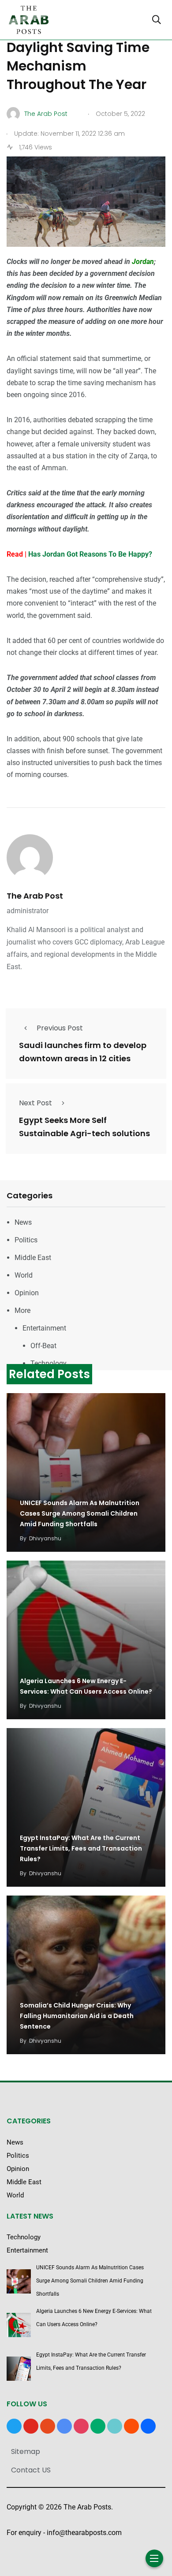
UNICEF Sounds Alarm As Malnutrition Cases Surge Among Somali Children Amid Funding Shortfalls (80, 1513)
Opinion (27, 1293)
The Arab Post (35, 896)
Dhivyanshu (45, 1538)
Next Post (36, 1103)
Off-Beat (43, 1346)
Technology (49, 1363)
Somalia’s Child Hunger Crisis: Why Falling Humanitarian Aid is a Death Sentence (77, 2016)
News (23, 1222)
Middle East (33, 1258)
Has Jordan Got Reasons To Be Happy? (90, 554)
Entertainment (44, 1328)
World (24, 1275)
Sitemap (26, 2451)
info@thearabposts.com (84, 2533)
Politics (26, 1240)
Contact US (31, 2470)
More (22, 1310)
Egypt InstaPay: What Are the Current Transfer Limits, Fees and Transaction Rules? (81, 1848)
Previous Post (60, 1028)
